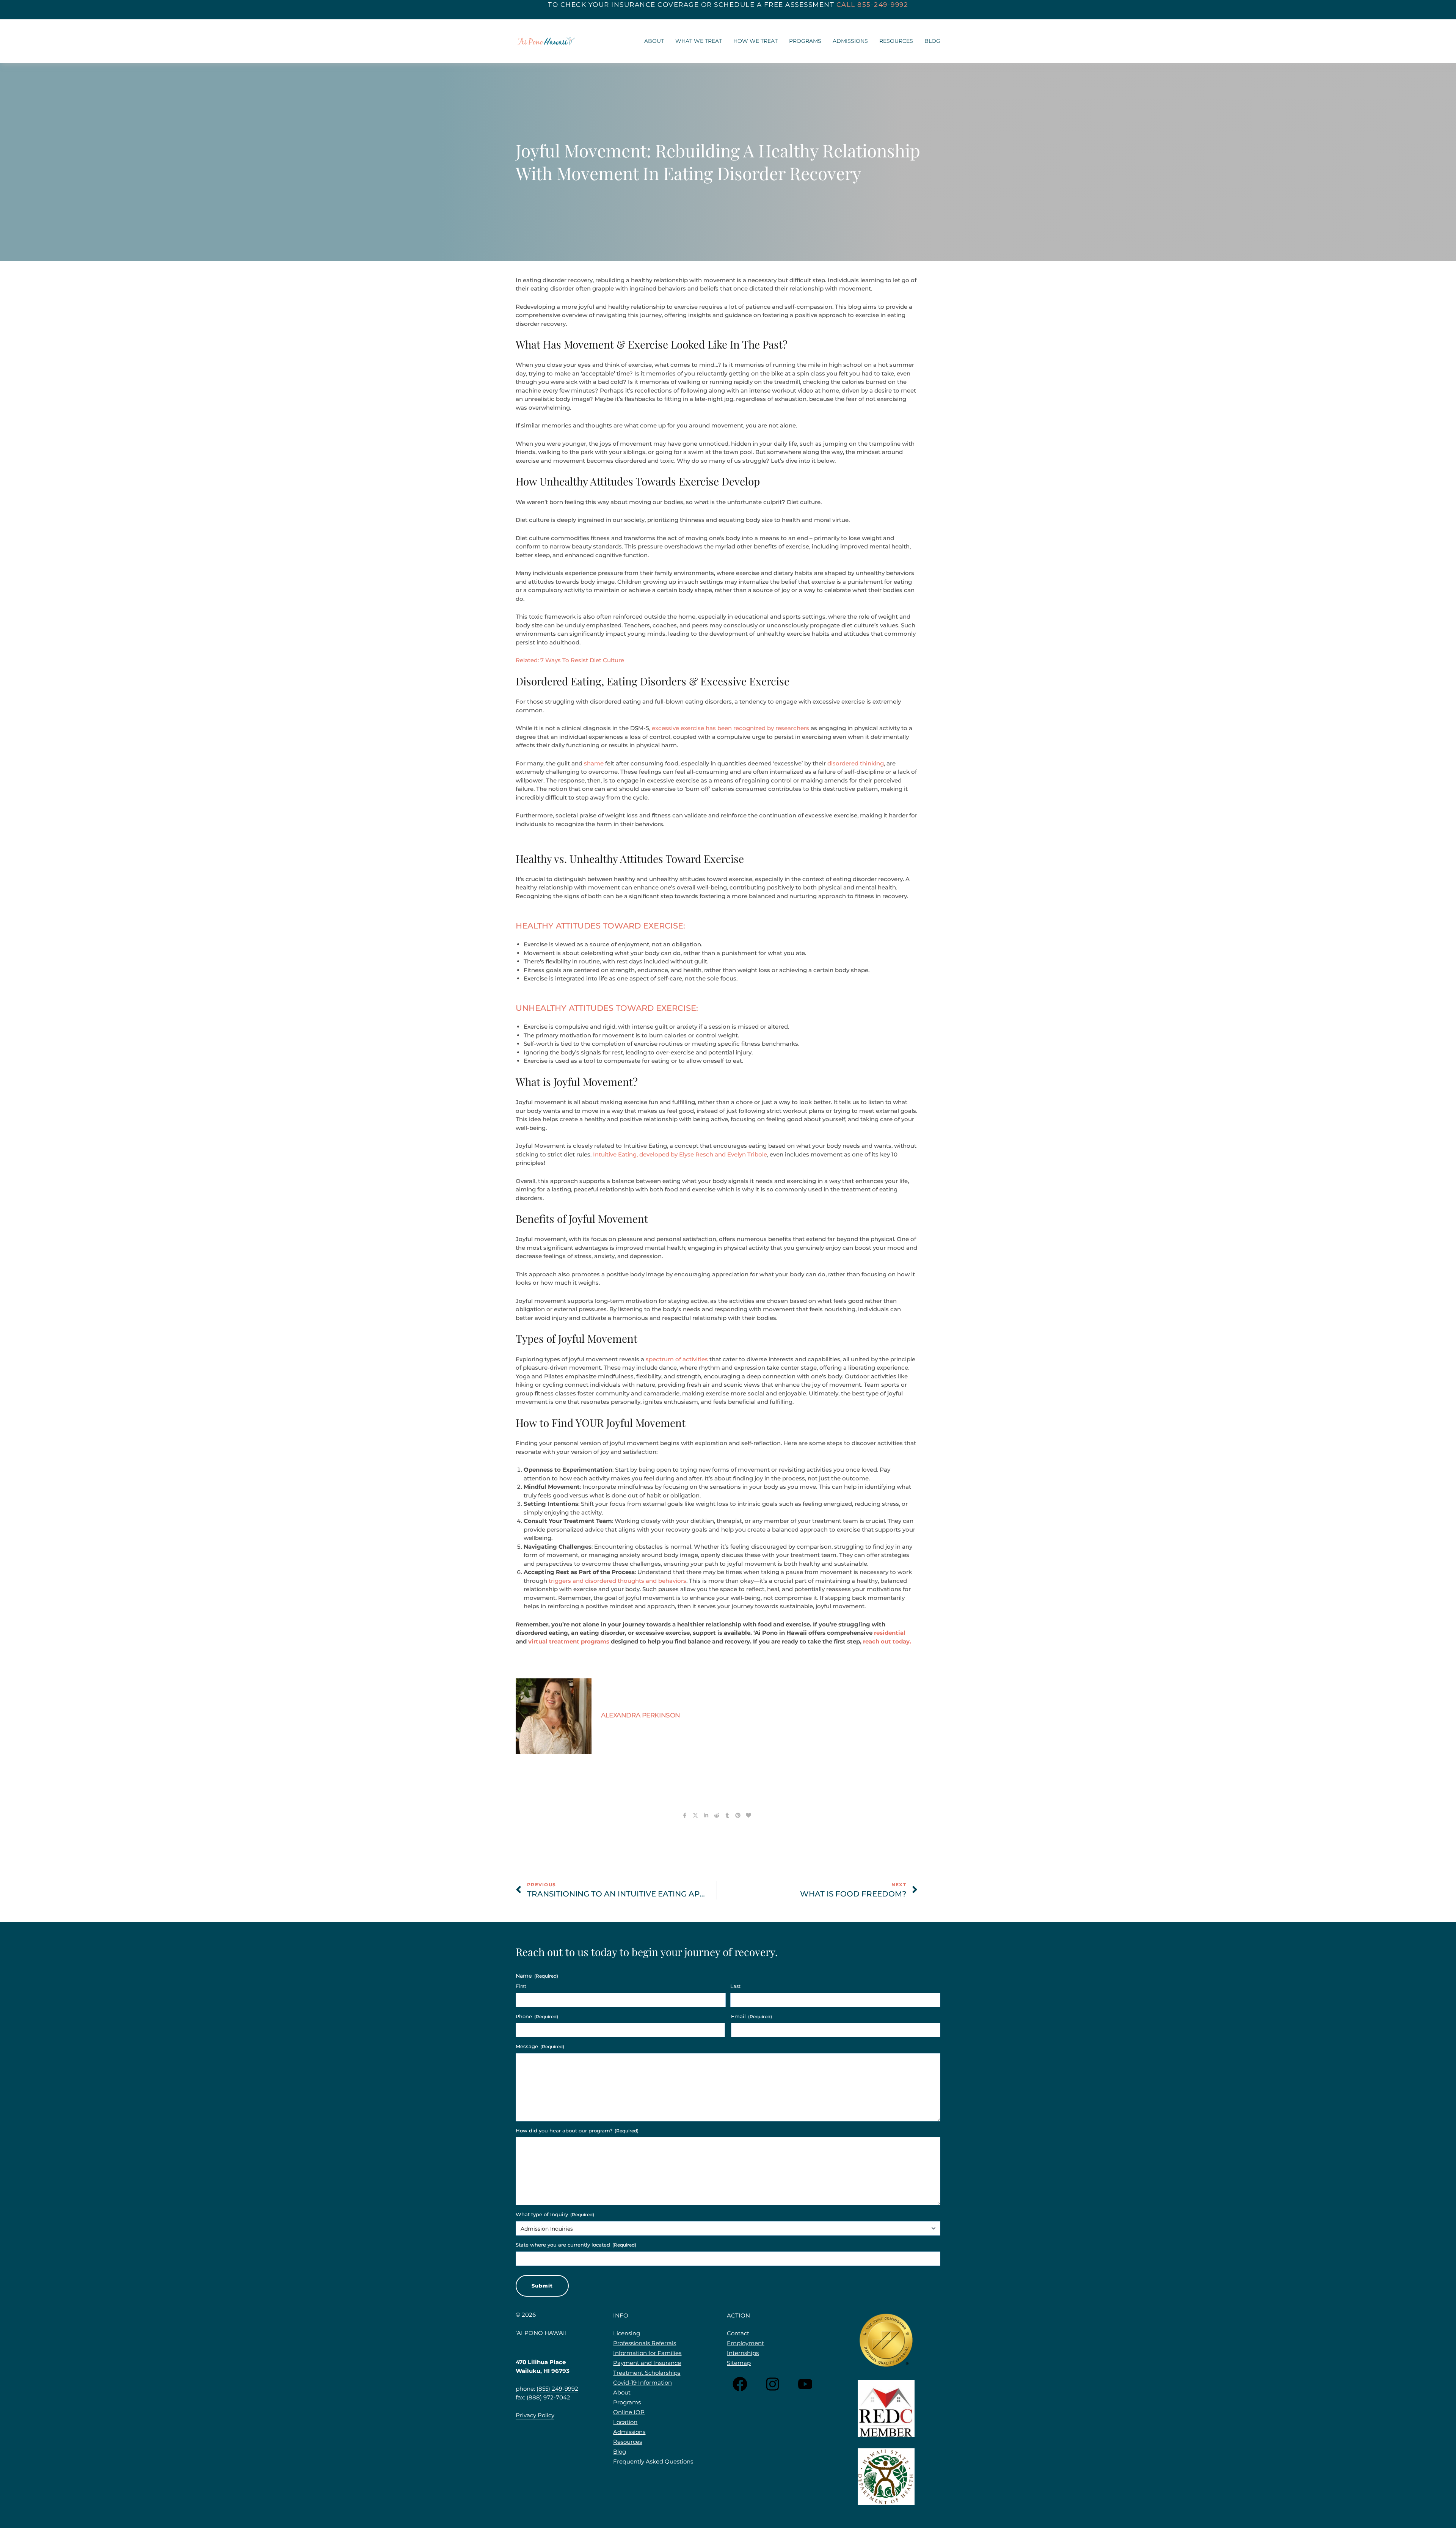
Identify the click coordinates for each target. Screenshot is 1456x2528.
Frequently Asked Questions (653, 2461)
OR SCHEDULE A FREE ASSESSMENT (768, 5)
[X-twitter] (695, 1815)
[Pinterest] (738, 1815)
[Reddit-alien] (717, 1815)
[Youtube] (805, 2384)
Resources (896, 41)
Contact (738, 2333)
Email (752, 2016)
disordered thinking (856, 763)
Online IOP (629, 2412)
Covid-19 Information (642, 2383)
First (521, 1986)
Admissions (850, 41)
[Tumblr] (727, 1815)
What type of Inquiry (555, 2214)
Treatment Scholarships (647, 2373)
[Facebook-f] (685, 1815)
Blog (932, 41)
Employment (745, 2343)
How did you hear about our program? (577, 2130)
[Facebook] (740, 2384)
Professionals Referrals (645, 2343)
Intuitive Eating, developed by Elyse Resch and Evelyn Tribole (680, 1154)
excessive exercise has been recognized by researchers (730, 728)
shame (594, 763)
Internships (743, 2353)
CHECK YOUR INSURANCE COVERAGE (630, 5)
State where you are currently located (576, 2245)
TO (554, 5)
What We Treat (699, 41)
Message (540, 2046)
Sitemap (739, 2363)
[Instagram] (773, 2384)
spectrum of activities (677, 1359)
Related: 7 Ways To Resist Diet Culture (571, 660)
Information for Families (647, 2353)
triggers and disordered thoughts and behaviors (617, 1581)
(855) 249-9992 (557, 2389)
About (654, 41)
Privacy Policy (535, 2415)
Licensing (627, 2333)
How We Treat (755, 41)
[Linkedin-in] (706, 1815)
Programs (805, 41)
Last (735, 1986)
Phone (537, 2016)
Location (625, 2422)
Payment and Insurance (647, 2363)
